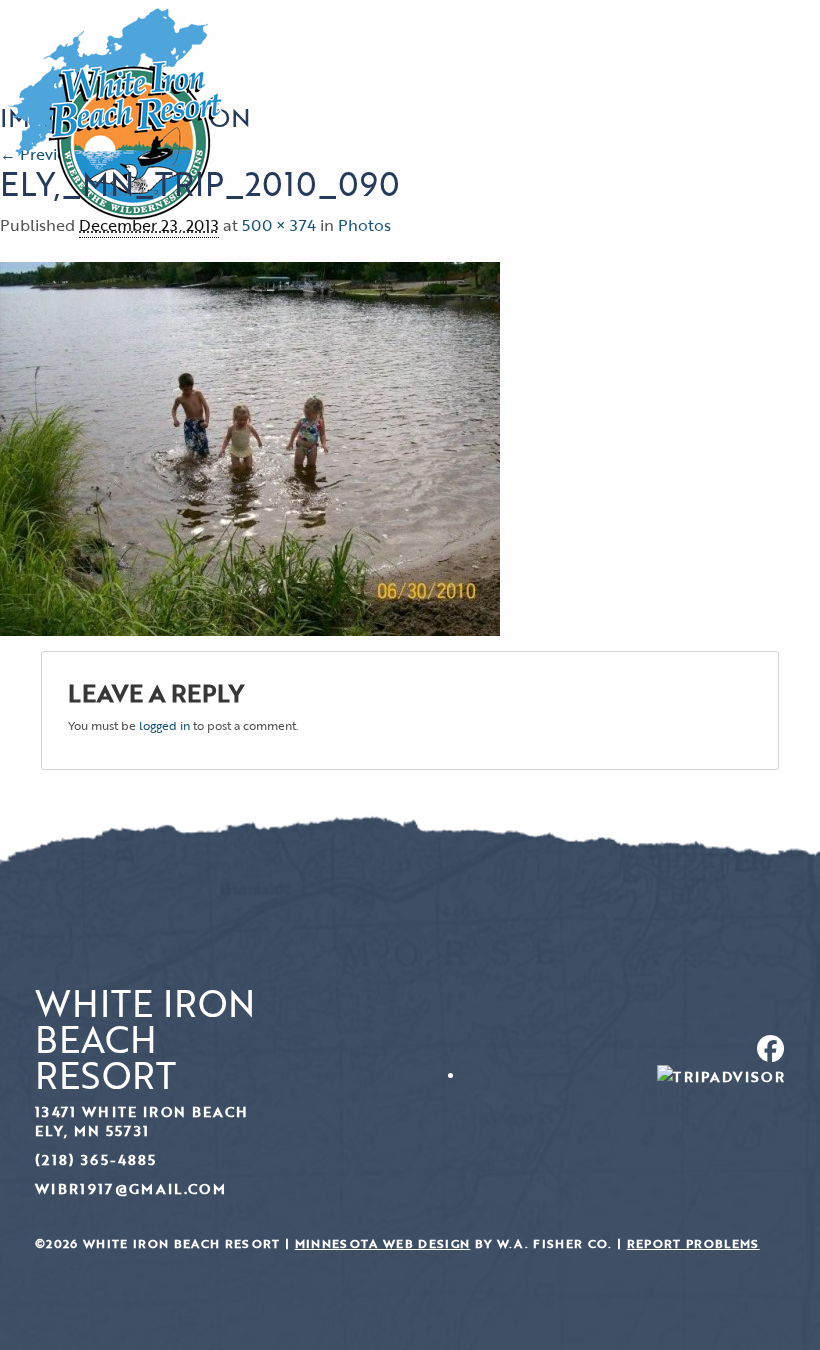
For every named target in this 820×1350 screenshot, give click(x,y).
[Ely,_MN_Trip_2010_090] (250, 447)
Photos (364, 225)
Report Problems (693, 1243)
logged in (164, 725)
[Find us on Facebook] (605, 1048)
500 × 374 (279, 225)
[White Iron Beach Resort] (115, 112)
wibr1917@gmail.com (130, 1188)
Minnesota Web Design (383, 1243)
